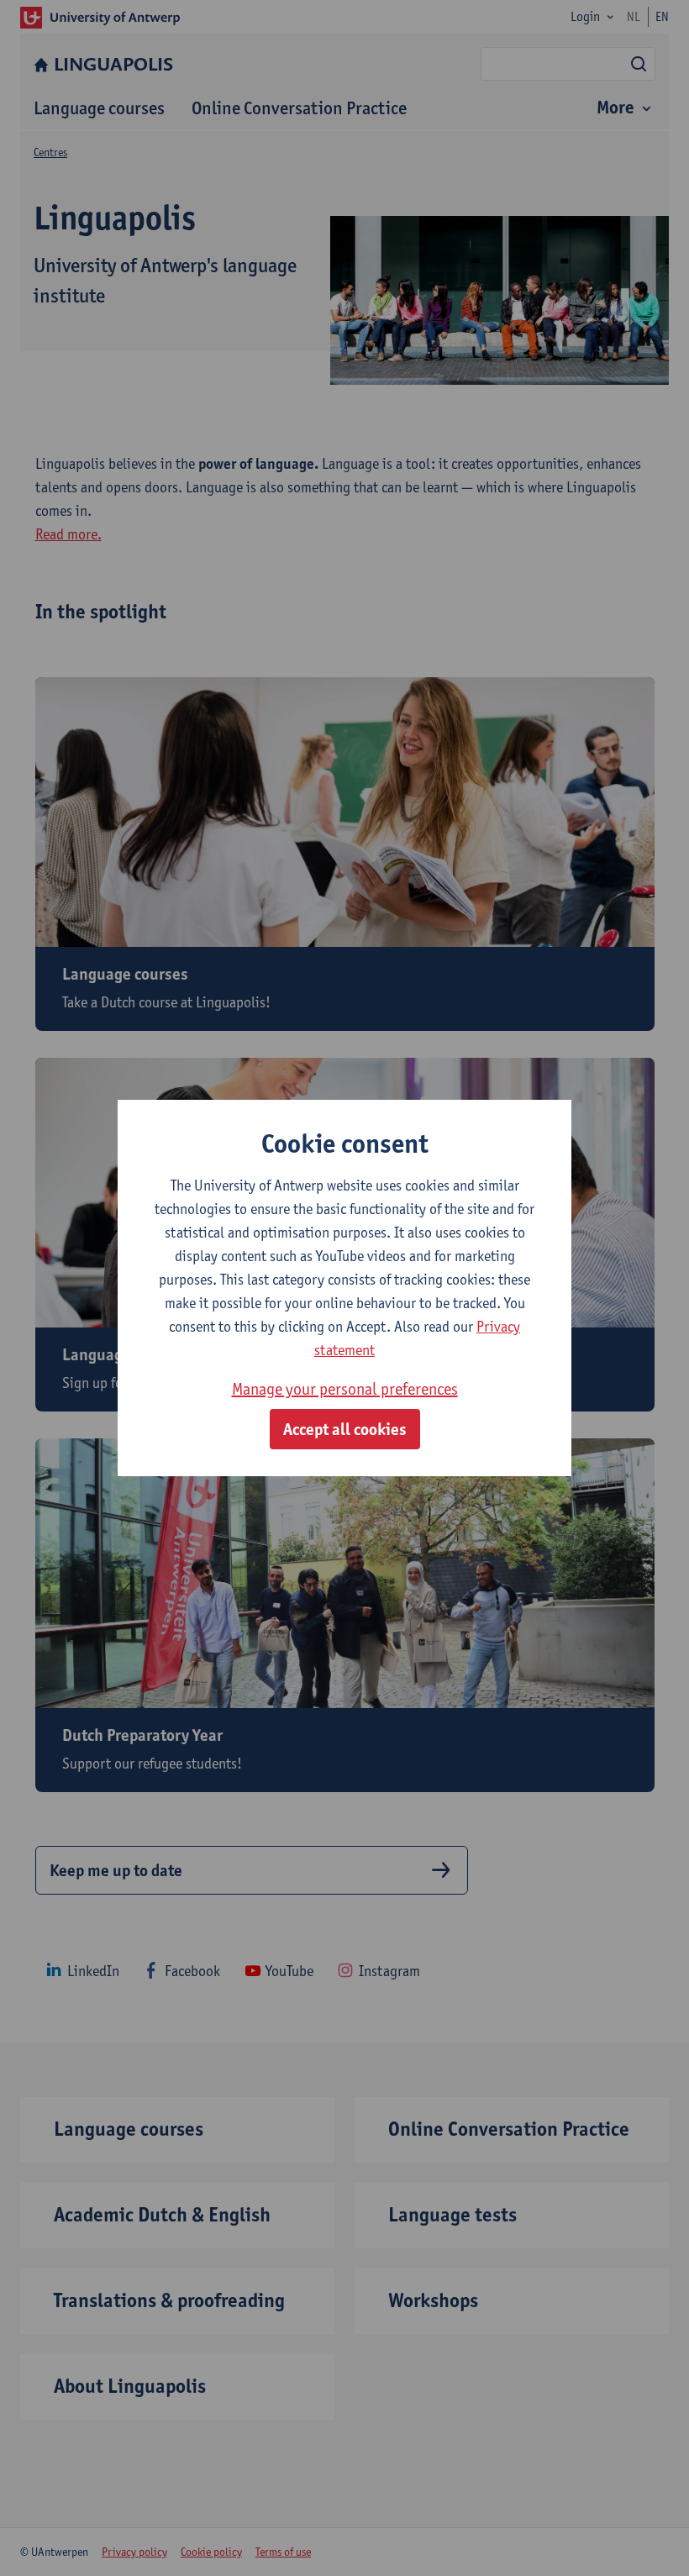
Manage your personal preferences (345, 1389)
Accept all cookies (345, 1429)
